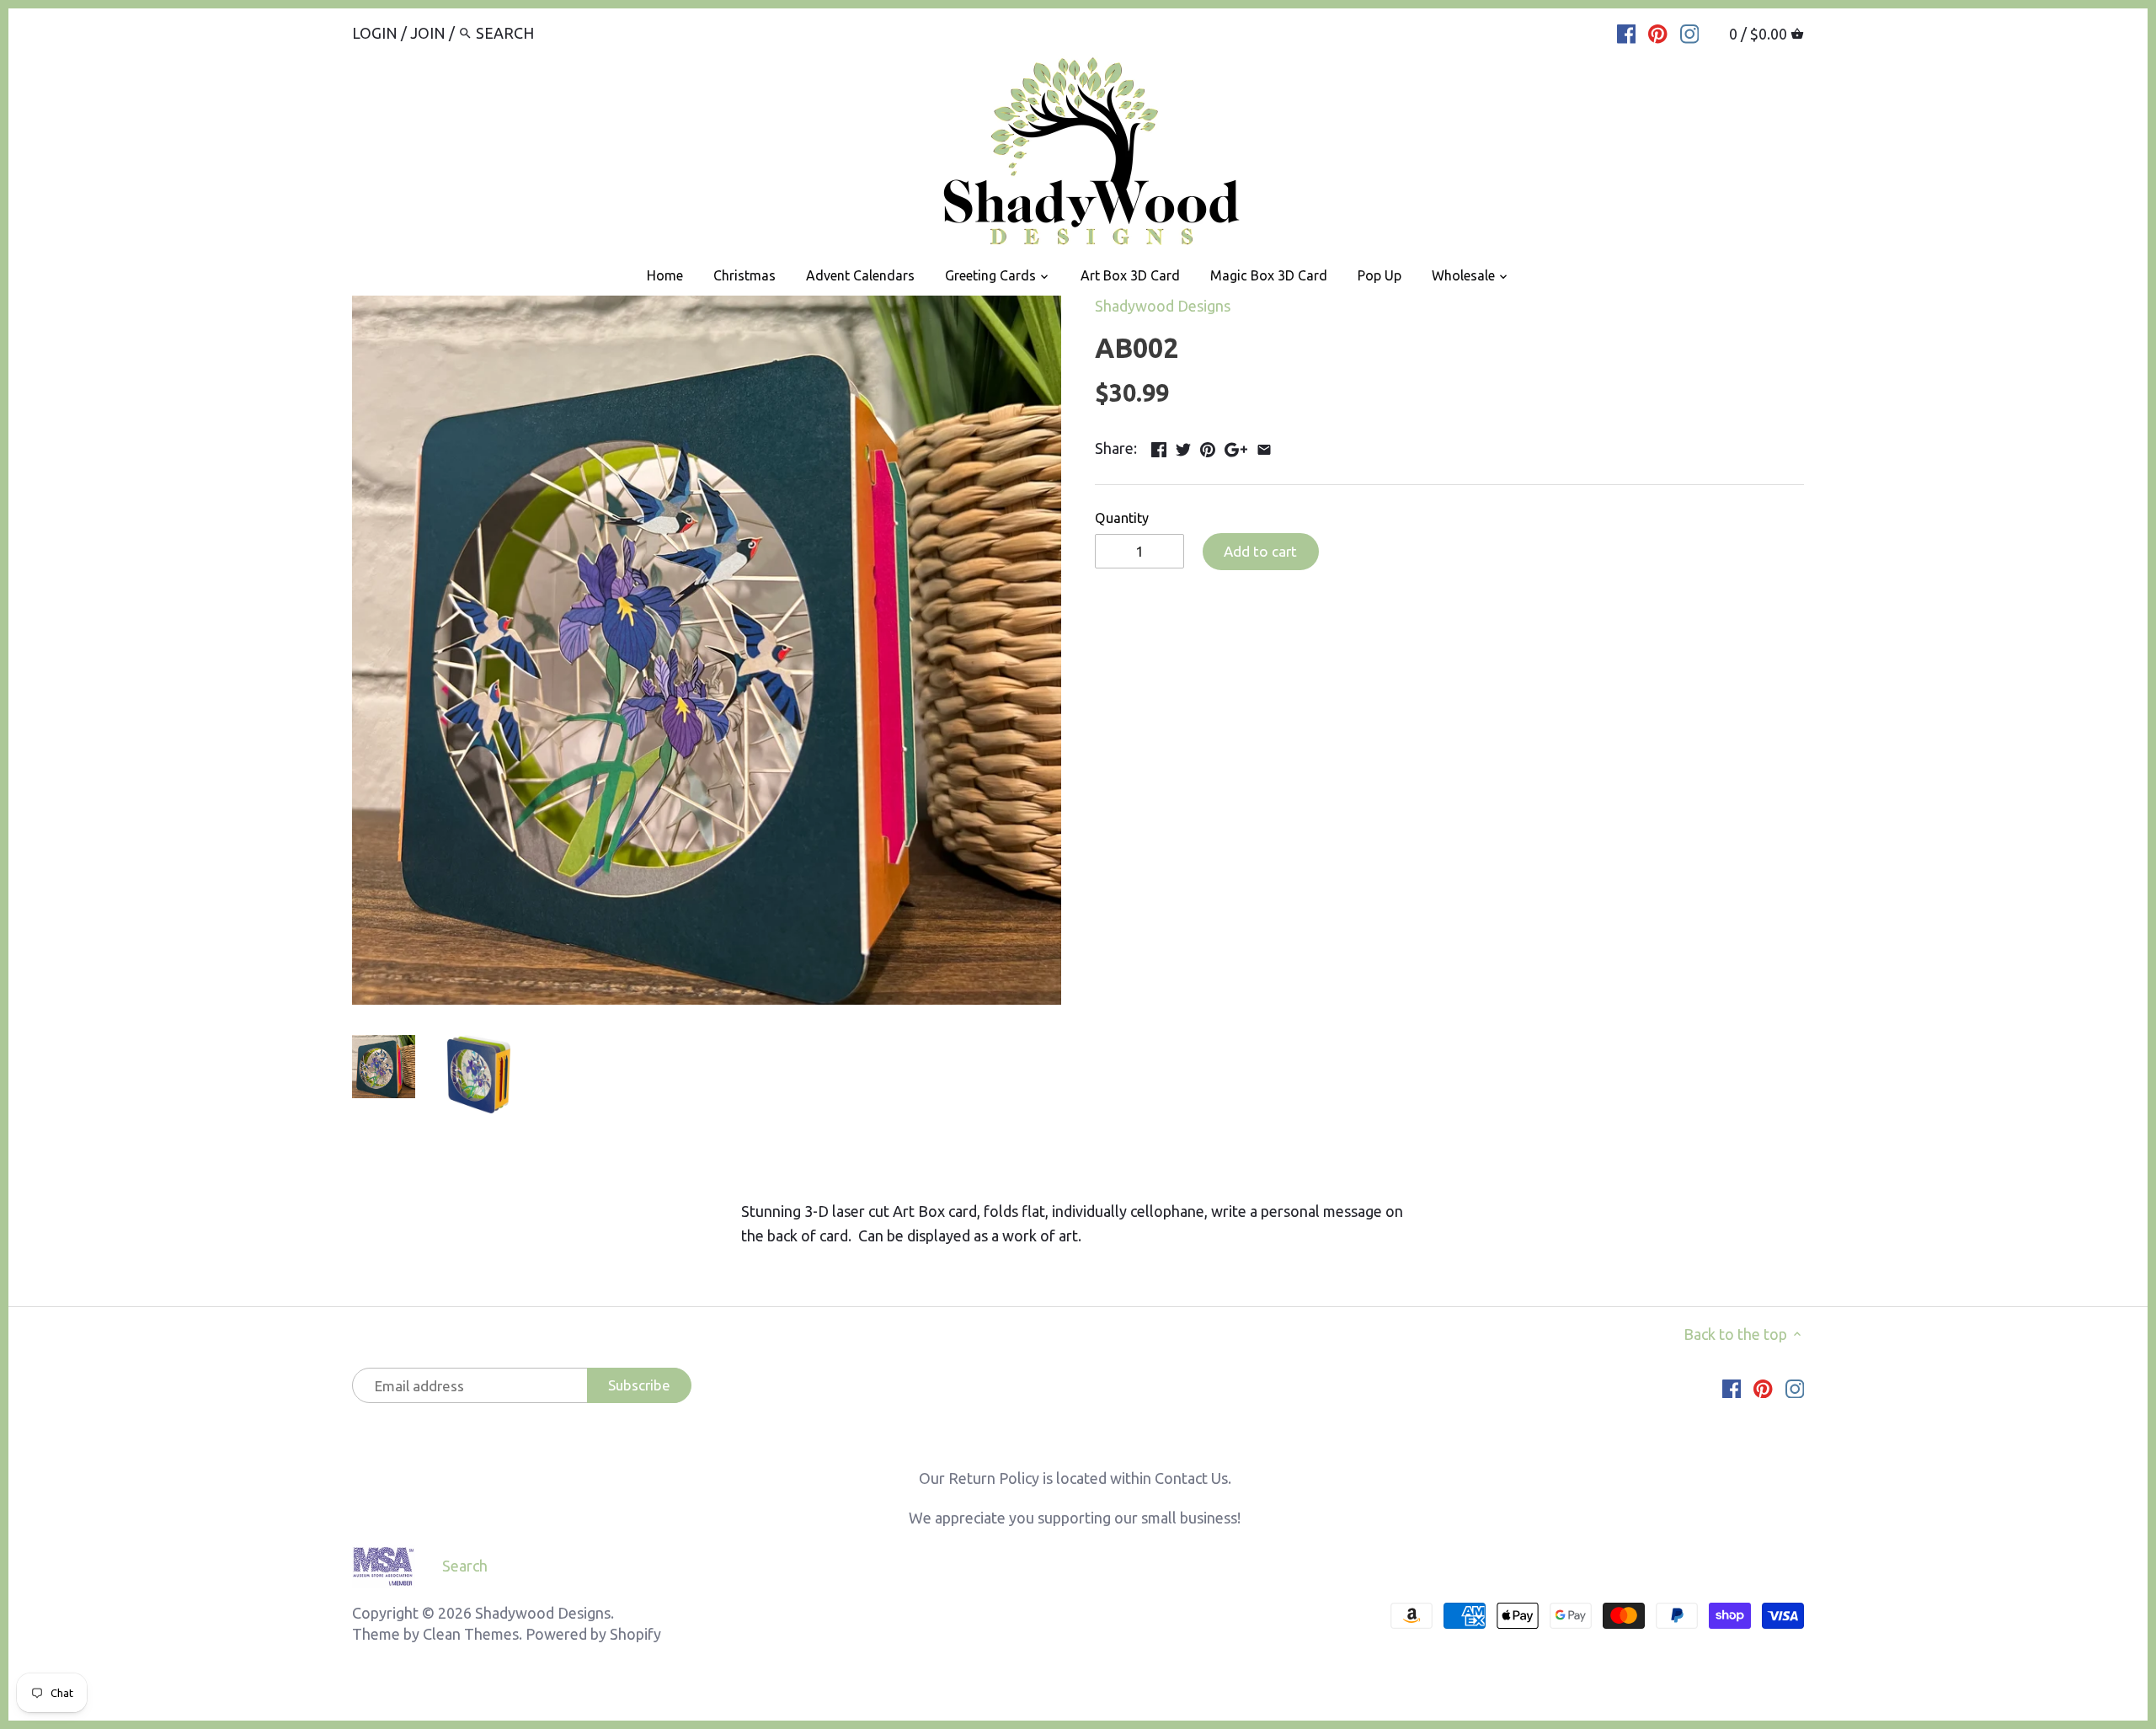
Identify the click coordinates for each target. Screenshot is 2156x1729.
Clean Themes (471, 1634)
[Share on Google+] (1236, 446)
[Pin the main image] (1208, 446)
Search (465, 1566)
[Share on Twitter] (1183, 446)
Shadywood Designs (1163, 306)
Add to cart (1260, 551)
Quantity (1122, 518)
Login (375, 33)
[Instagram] (1690, 32)
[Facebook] (1627, 32)
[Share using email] (1264, 446)
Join (428, 33)
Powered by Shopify (593, 1634)
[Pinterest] (1658, 32)
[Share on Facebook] (1159, 446)
